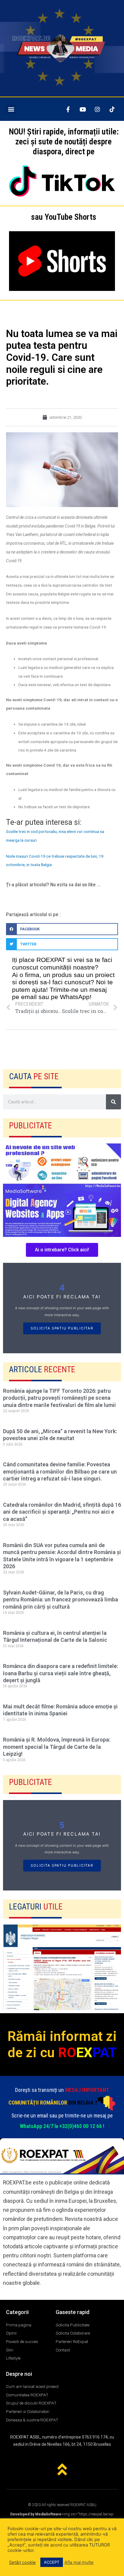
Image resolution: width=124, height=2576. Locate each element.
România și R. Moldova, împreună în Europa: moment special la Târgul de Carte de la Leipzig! (57, 1747)
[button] (11, 109)
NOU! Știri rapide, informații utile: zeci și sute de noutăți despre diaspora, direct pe (64, 142)
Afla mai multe (79, 2562)
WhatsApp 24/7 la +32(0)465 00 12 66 (61, 2126)
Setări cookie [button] (22, 2562)
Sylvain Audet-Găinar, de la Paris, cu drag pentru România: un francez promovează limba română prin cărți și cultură (60, 1600)
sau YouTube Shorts (64, 217)
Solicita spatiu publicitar (62, 1328)
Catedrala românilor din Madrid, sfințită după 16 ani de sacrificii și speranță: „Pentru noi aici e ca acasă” (62, 1512)
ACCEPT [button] (52, 2562)
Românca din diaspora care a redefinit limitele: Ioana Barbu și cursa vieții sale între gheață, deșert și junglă (60, 1673)
